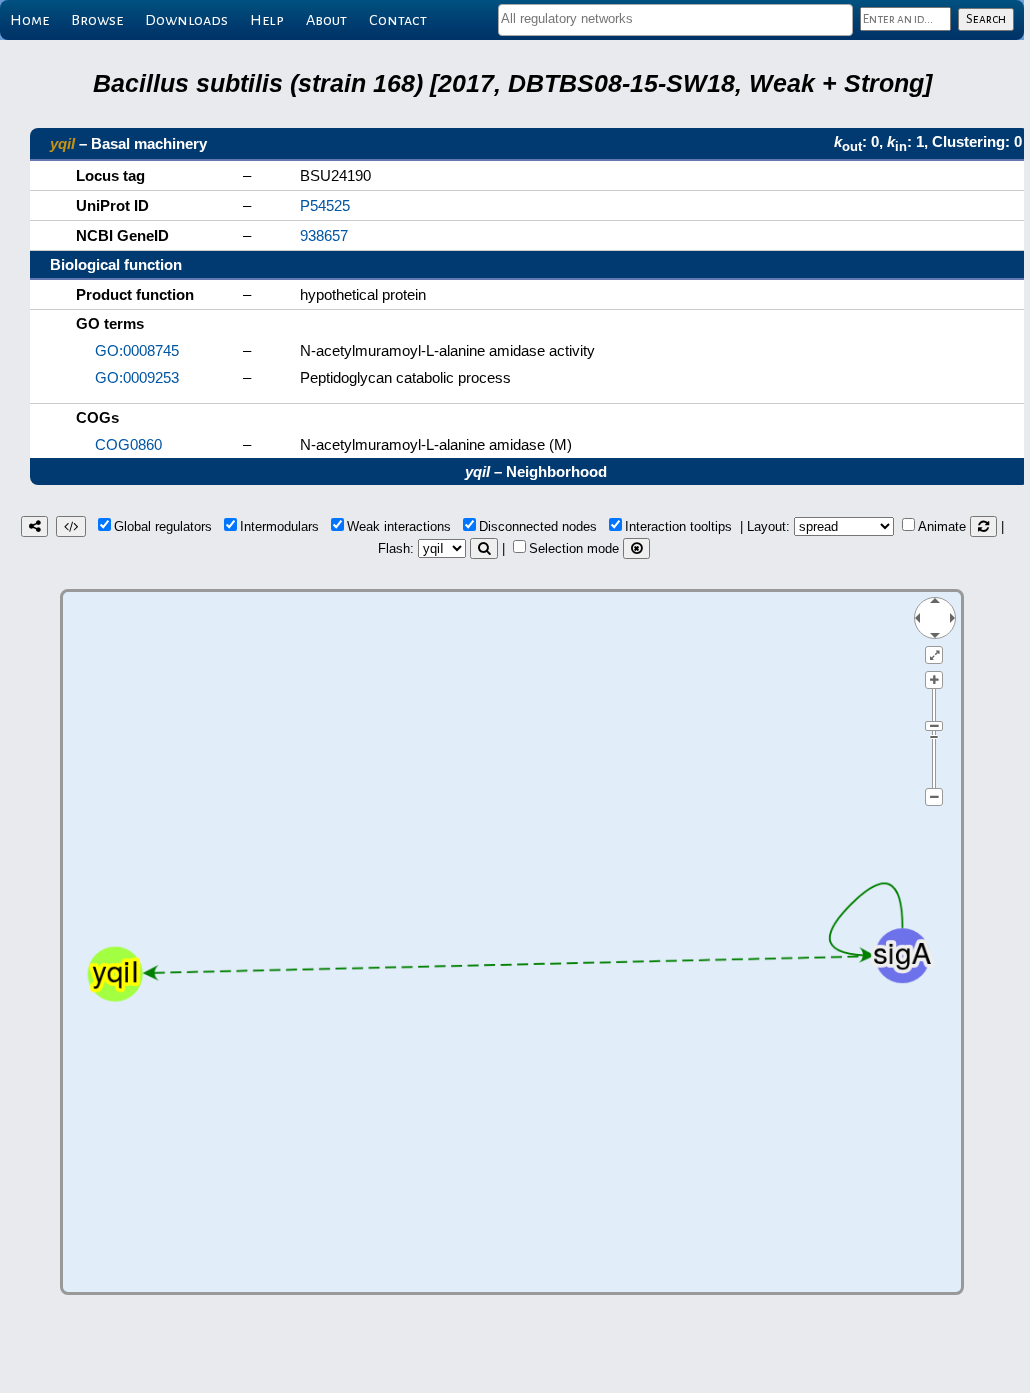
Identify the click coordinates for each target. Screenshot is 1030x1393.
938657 (324, 235)
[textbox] (675, 18)
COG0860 (128, 444)
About (326, 20)
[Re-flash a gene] (484, 548)
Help (267, 20)
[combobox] (675, 20)
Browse (97, 20)
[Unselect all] (636, 548)
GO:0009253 (137, 377)
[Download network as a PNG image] (34, 526)
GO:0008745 (137, 350)
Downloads (186, 20)
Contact (398, 20)
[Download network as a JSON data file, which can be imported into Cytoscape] (71, 526)
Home (29, 20)
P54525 (325, 205)
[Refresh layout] (983, 526)
